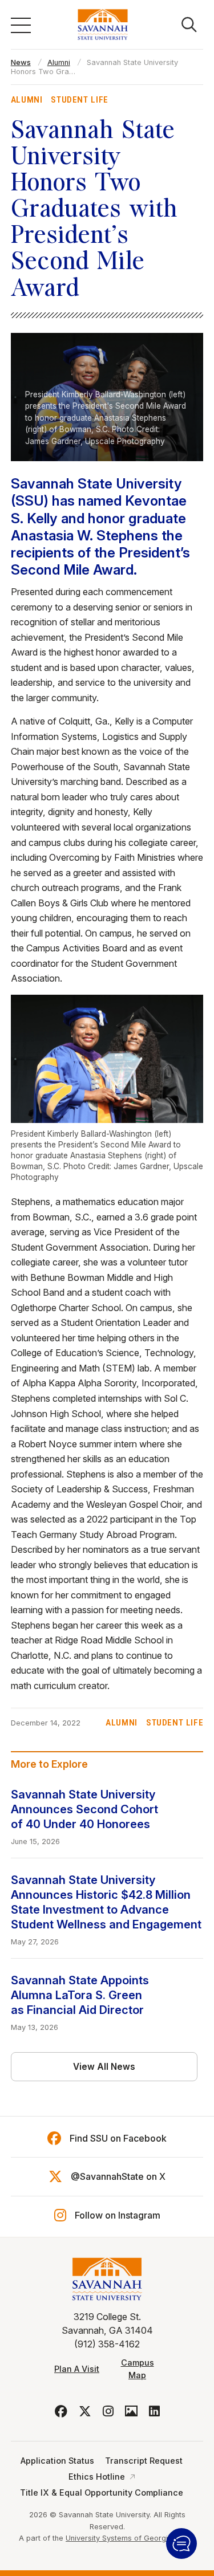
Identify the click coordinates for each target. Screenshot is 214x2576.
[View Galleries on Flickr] (131, 2411)
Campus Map (138, 2369)
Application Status (57, 2461)
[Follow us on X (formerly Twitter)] (85, 2411)
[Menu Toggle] (21, 25)
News (21, 62)
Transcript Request (144, 2461)
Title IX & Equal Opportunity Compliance (102, 2492)
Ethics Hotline (97, 2477)
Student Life (79, 100)
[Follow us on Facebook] (61, 2411)
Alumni (59, 62)
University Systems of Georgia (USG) (130, 2538)
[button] (181, 2544)
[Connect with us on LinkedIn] (154, 2411)
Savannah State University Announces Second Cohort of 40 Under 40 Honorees (84, 1809)
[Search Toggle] (189, 25)
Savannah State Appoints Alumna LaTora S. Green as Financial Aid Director (80, 1995)
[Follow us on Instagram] (108, 2411)
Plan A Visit (77, 2369)
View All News (104, 2067)
